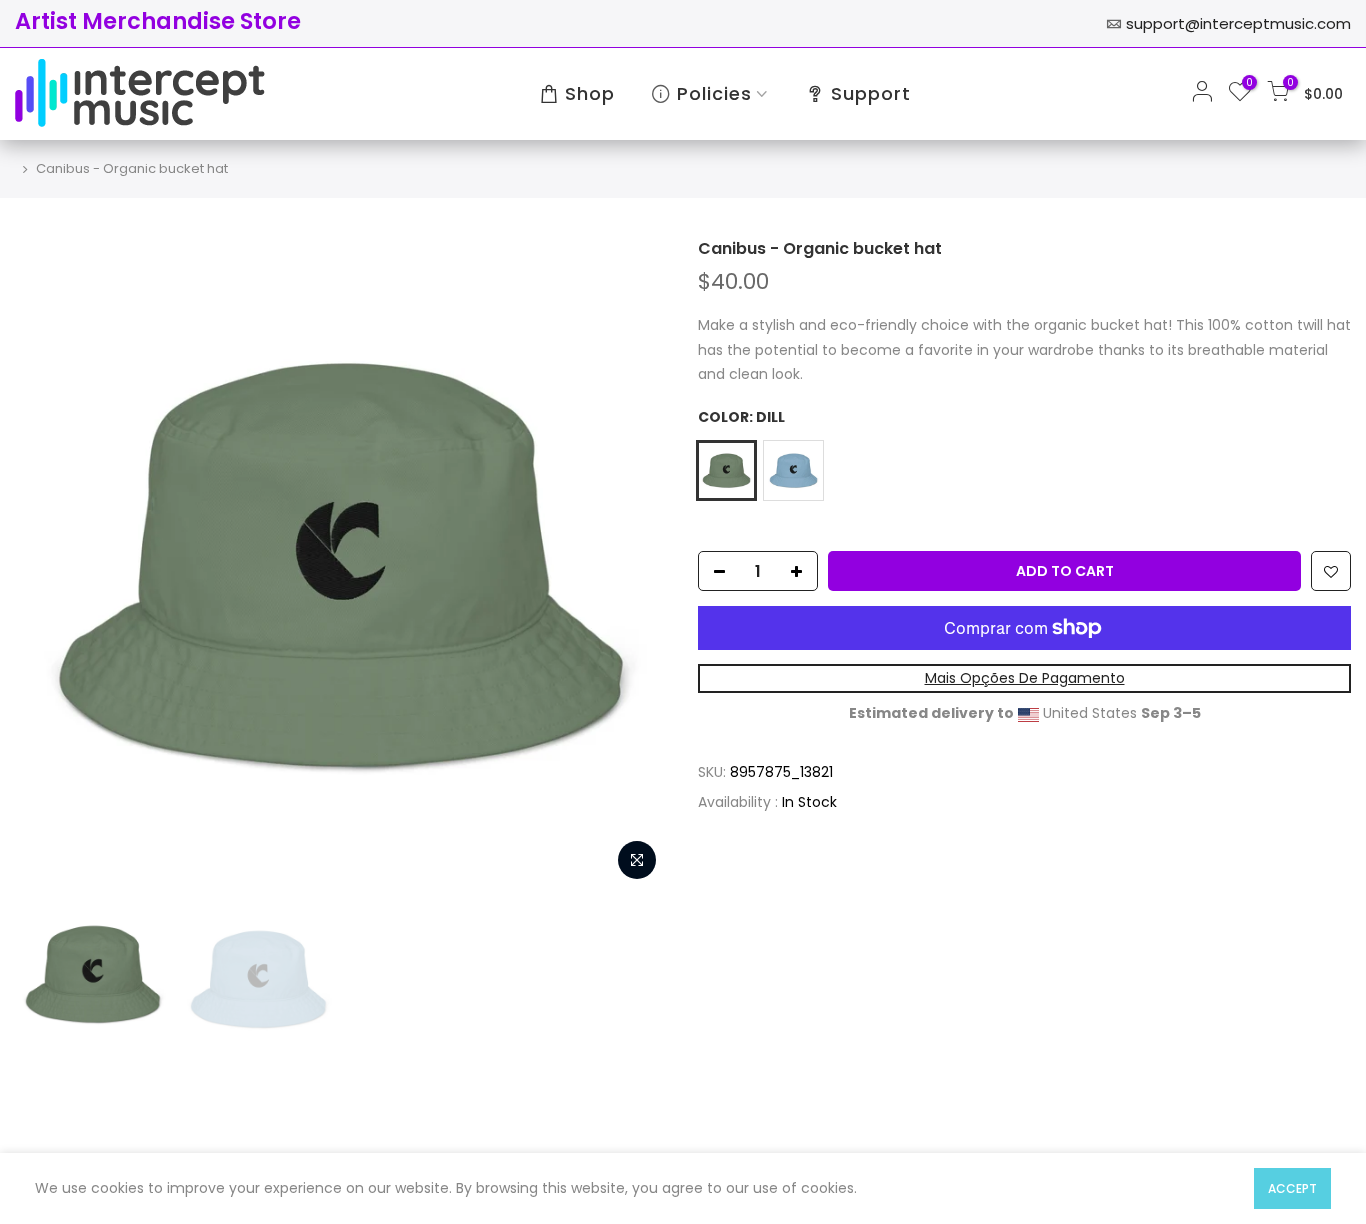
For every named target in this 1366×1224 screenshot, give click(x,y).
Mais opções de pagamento (1025, 678)
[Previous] (50, 565)
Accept (1292, 1188)
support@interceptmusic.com (1238, 23)
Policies (714, 93)
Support (871, 93)
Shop (590, 93)
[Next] (633, 565)
